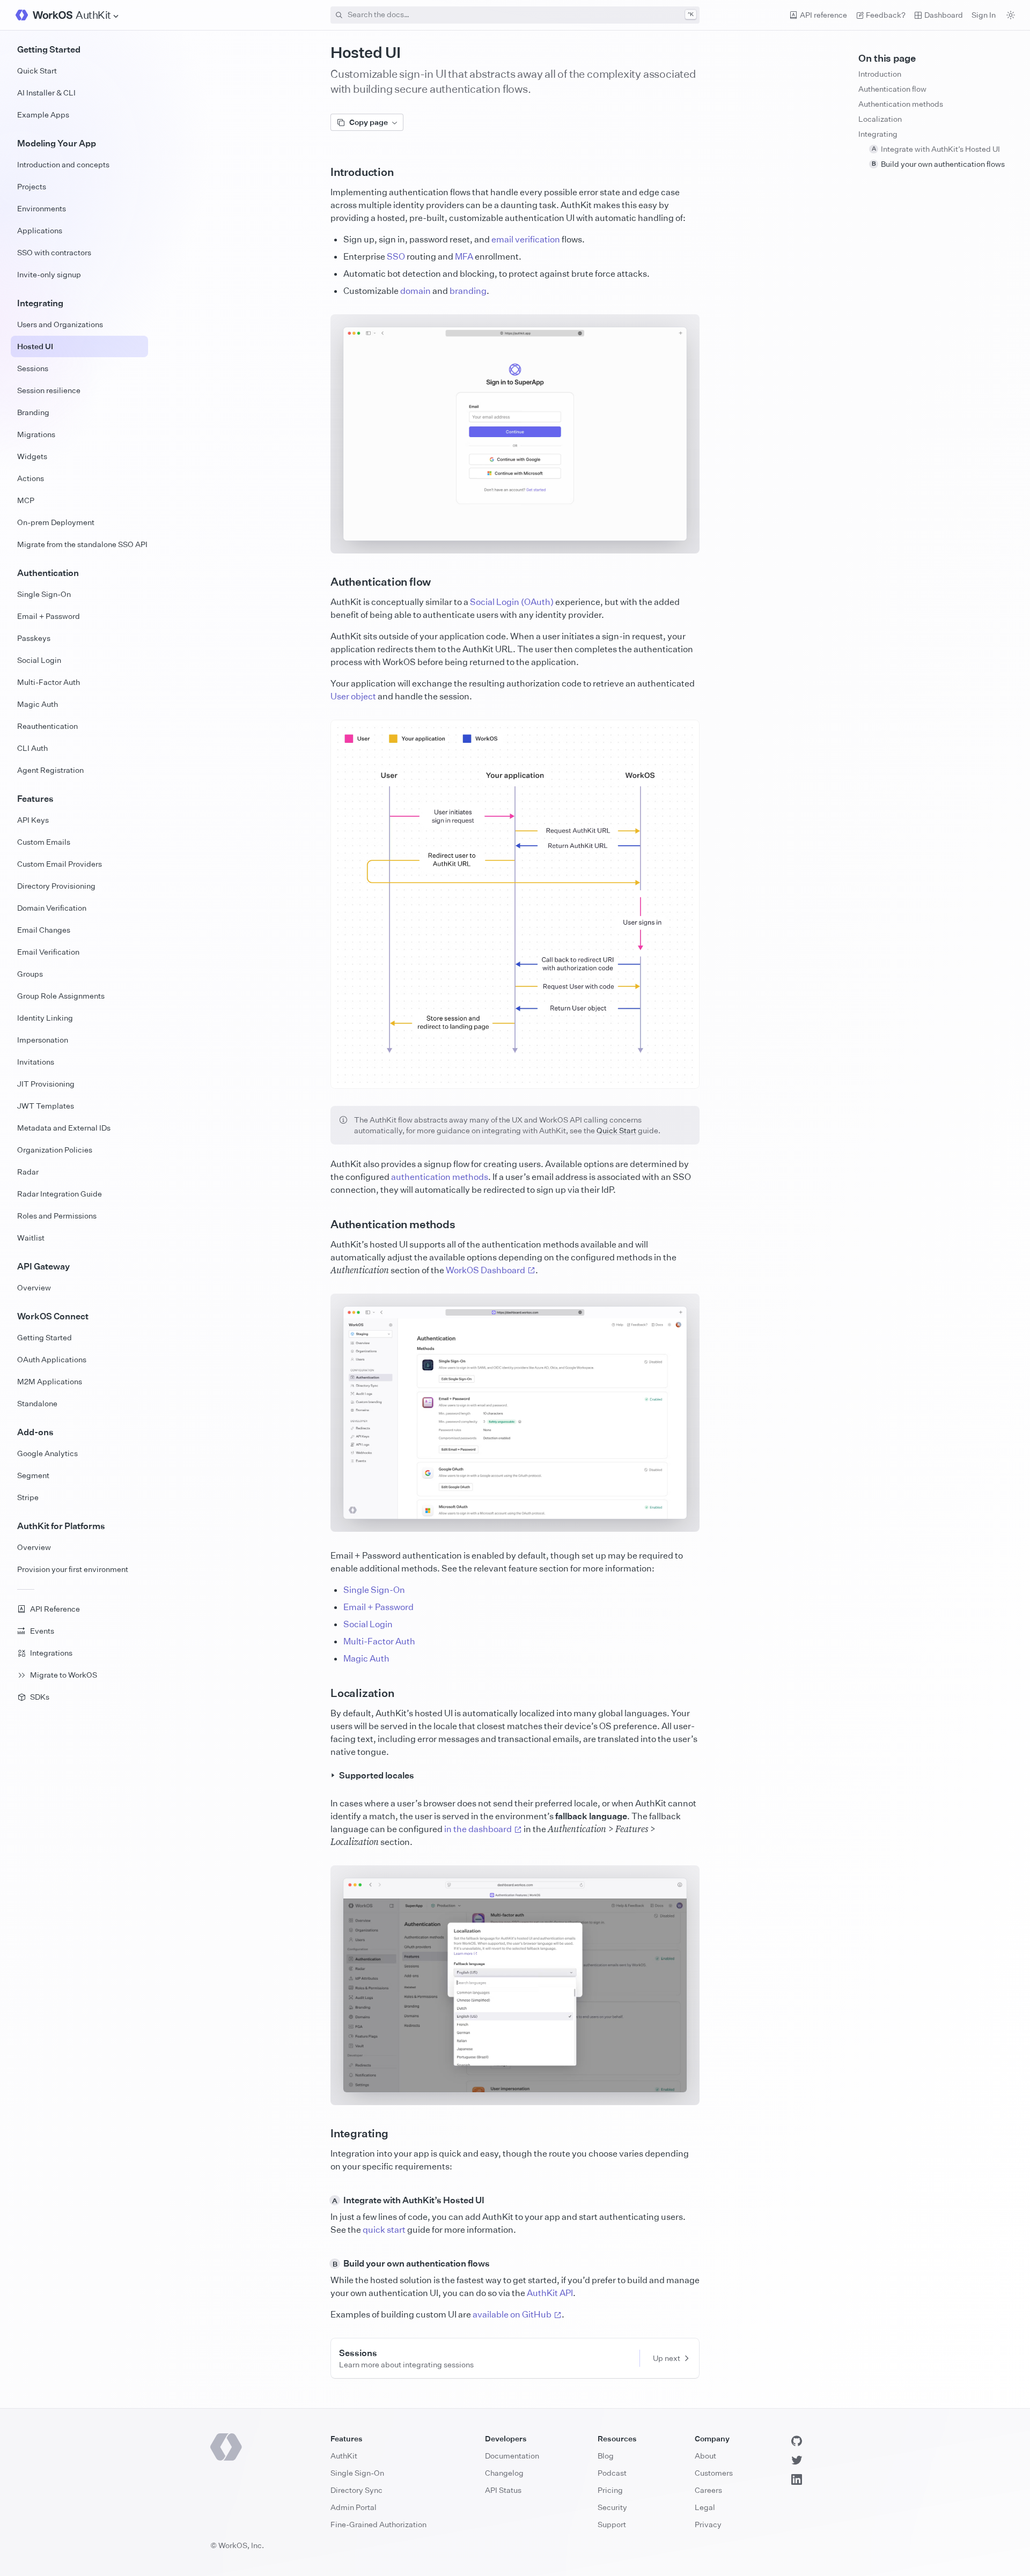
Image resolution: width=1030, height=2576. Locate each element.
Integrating (878, 134)
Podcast (612, 2473)
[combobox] (515, 15)
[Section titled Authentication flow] (322, 582)
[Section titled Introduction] (322, 172)
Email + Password (378, 1607)
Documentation (512, 2456)
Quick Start (616, 1130)
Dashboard (944, 15)
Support (612, 2524)
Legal (705, 2507)
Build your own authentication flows (939, 164)
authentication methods (440, 1177)
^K (691, 14)
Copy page (369, 122)
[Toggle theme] (1011, 15)
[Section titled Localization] (322, 1693)
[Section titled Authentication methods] (322, 1224)
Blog (606, 2456)
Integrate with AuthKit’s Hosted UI (936, 149)
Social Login (368, 1624)
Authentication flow (892, 89)
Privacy (708, 2524)
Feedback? (886, 15)
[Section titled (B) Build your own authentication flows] (322, 2263)
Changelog (504, 2473)
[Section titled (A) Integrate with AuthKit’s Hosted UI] (322, 2200)
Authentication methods (901, 104)
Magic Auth (366, 1658)
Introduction (880, 74)
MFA (464, 256)
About (705, 2456)
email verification (526, 239)
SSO (396, 256)
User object (353, 696)
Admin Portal (354, 2507)
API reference (823, 15)
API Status (503, 2490)
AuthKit (344, 2456)
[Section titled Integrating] (322, 2134)
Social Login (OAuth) (512, 602)
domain (415, 291)
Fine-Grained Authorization (378, 2524)
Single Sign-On (374, 1590)
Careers (708, 2490)
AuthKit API (550, 2293)
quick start (384, 2230)
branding (468, 291)
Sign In (984, 15)
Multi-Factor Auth (379, 1641)
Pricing (610, 2490)
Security (612, 2507)
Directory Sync (356, 2490)
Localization (880, 119)
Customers (714, 2473)
